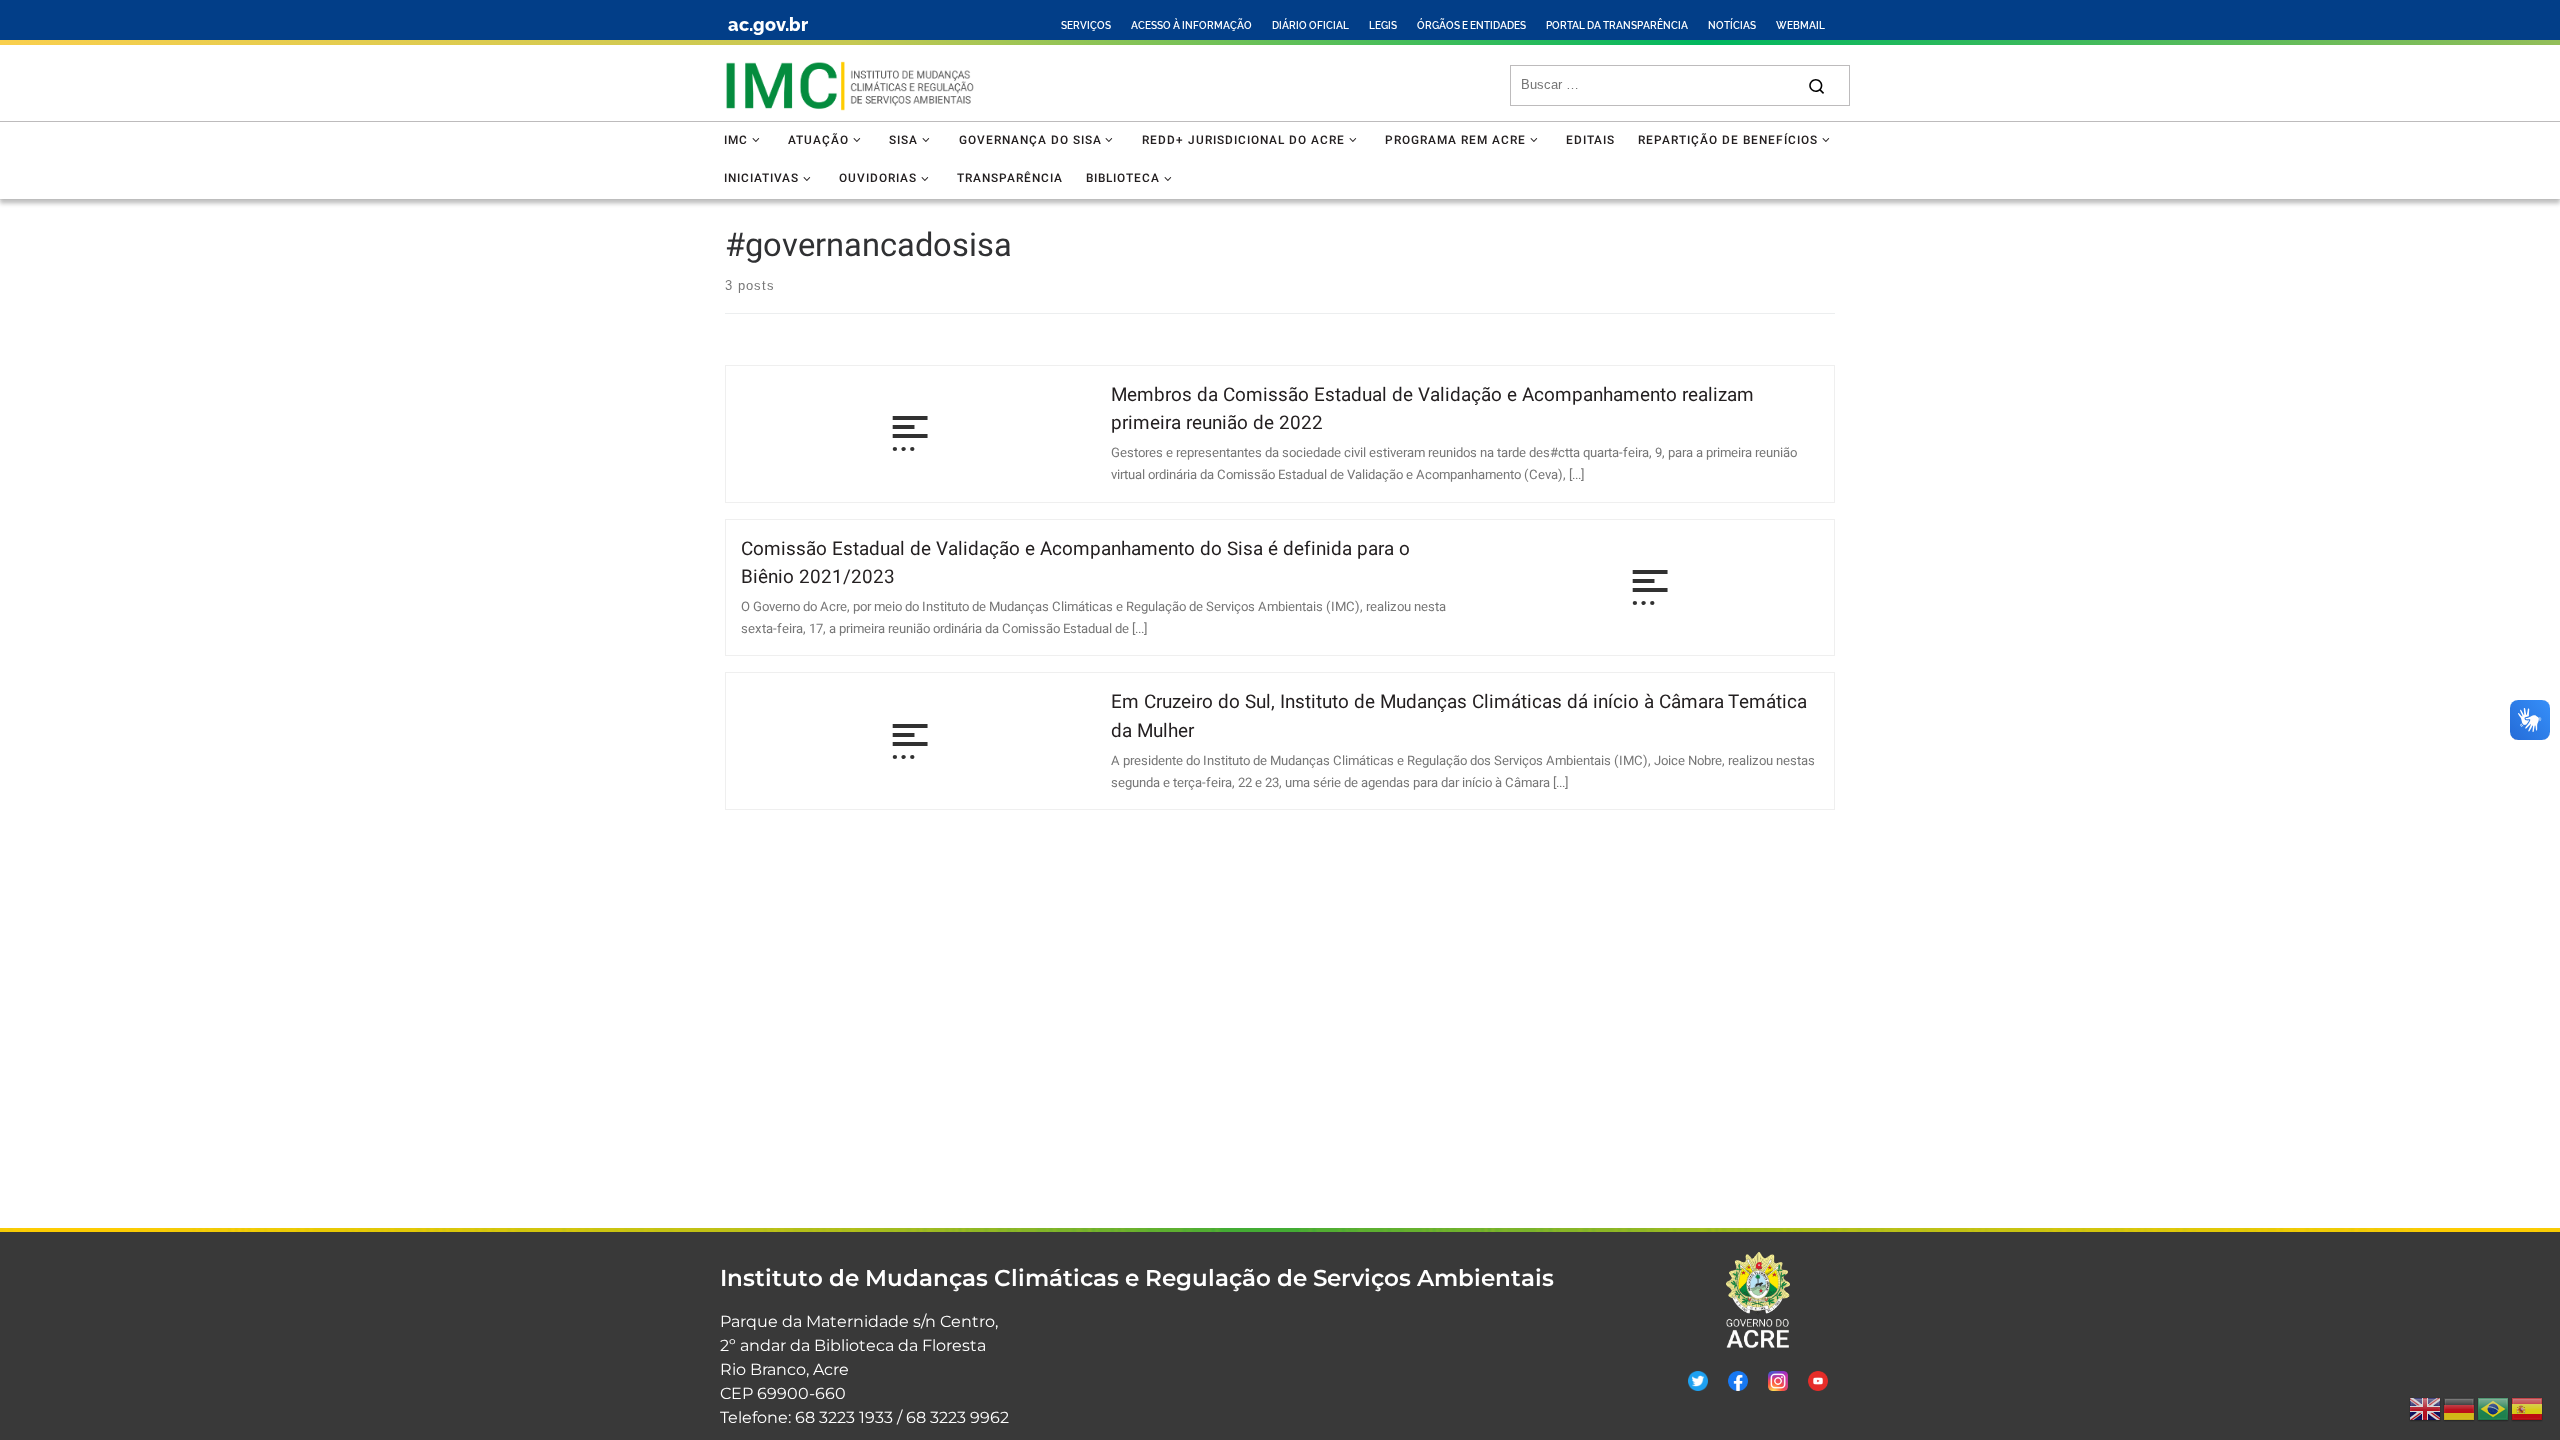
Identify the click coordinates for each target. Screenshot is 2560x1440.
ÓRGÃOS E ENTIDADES (1471, 25)
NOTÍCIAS (1732, 25)
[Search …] (1816, 85)
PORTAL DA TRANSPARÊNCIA (1617, 25)
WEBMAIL (1800, 25)
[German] (2460, 1409)
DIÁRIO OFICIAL (1310, 25)
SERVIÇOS (1086, 25)
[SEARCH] (1657, 85)
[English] (2426, 1409)
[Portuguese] (2494, 1409)
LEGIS (1383, 25)
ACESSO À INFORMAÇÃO (1191, 25)
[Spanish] (2528, 1409)
